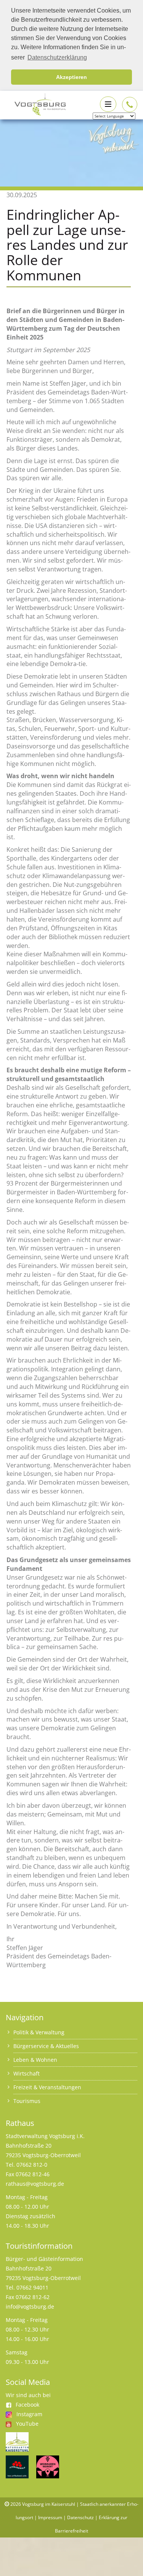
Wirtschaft (27, 2073)
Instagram (29, 2414)
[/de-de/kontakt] (130, 105)
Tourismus (27, 2101)
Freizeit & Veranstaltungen (47, 2087)
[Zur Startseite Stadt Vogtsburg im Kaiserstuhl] (36, 104)
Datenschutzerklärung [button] (57, 57)
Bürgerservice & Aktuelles (46, 2046)
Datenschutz (80, 2517)
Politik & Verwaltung (39, 2032)
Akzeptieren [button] (71, 77)
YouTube (27, 2424)
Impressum (50, 2517)
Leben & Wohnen (35, 2060)
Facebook (27, 2405)
